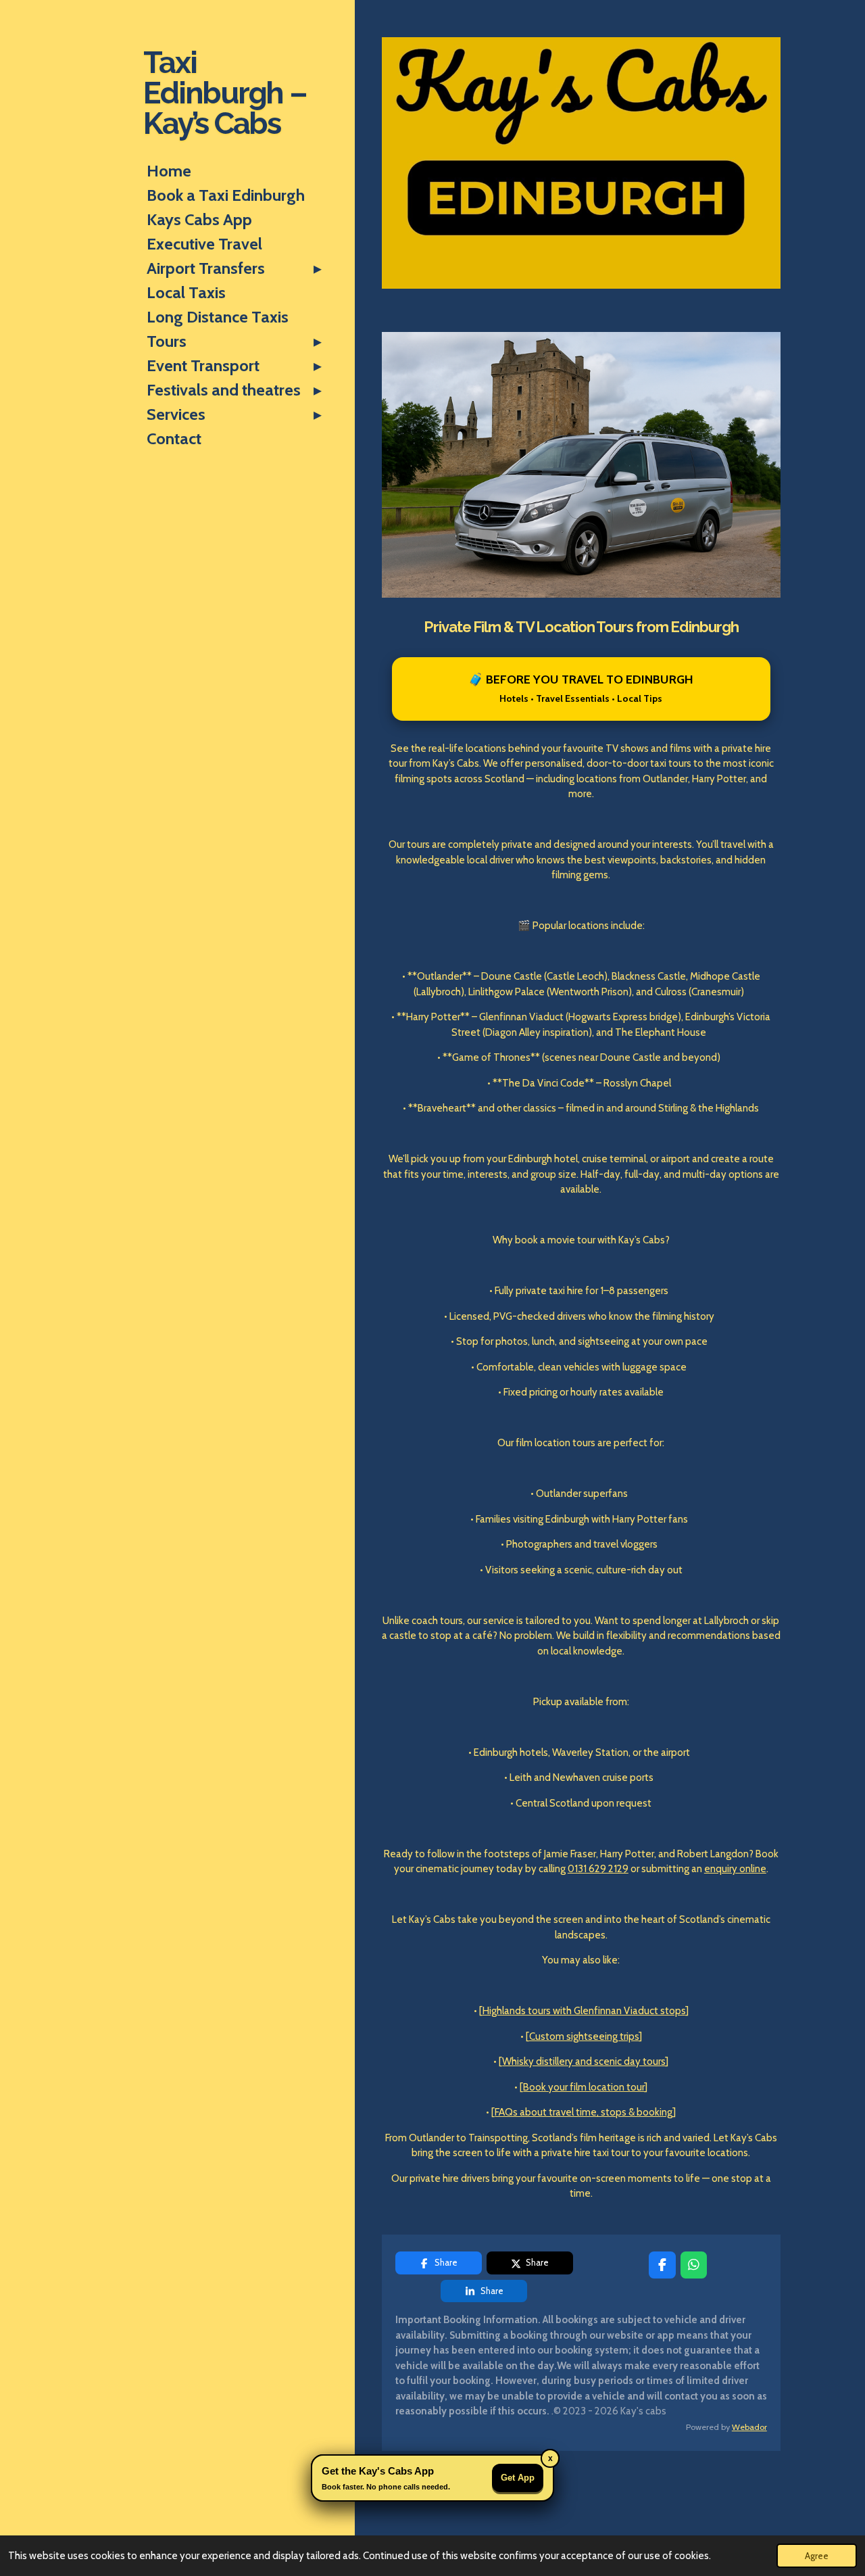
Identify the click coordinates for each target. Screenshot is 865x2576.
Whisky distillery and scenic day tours (584, 2061)
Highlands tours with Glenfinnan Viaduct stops (584, 2011)
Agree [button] (817, 2556)
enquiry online (735, 1869)
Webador (749, 2427)
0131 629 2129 (598, 1869)
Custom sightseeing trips (584, 2036)
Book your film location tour (584, 2087)
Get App (518, 2478)
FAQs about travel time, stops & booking (584, 2112)
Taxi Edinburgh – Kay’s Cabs (225, 93)
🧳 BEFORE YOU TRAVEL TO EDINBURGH (581, 688)
